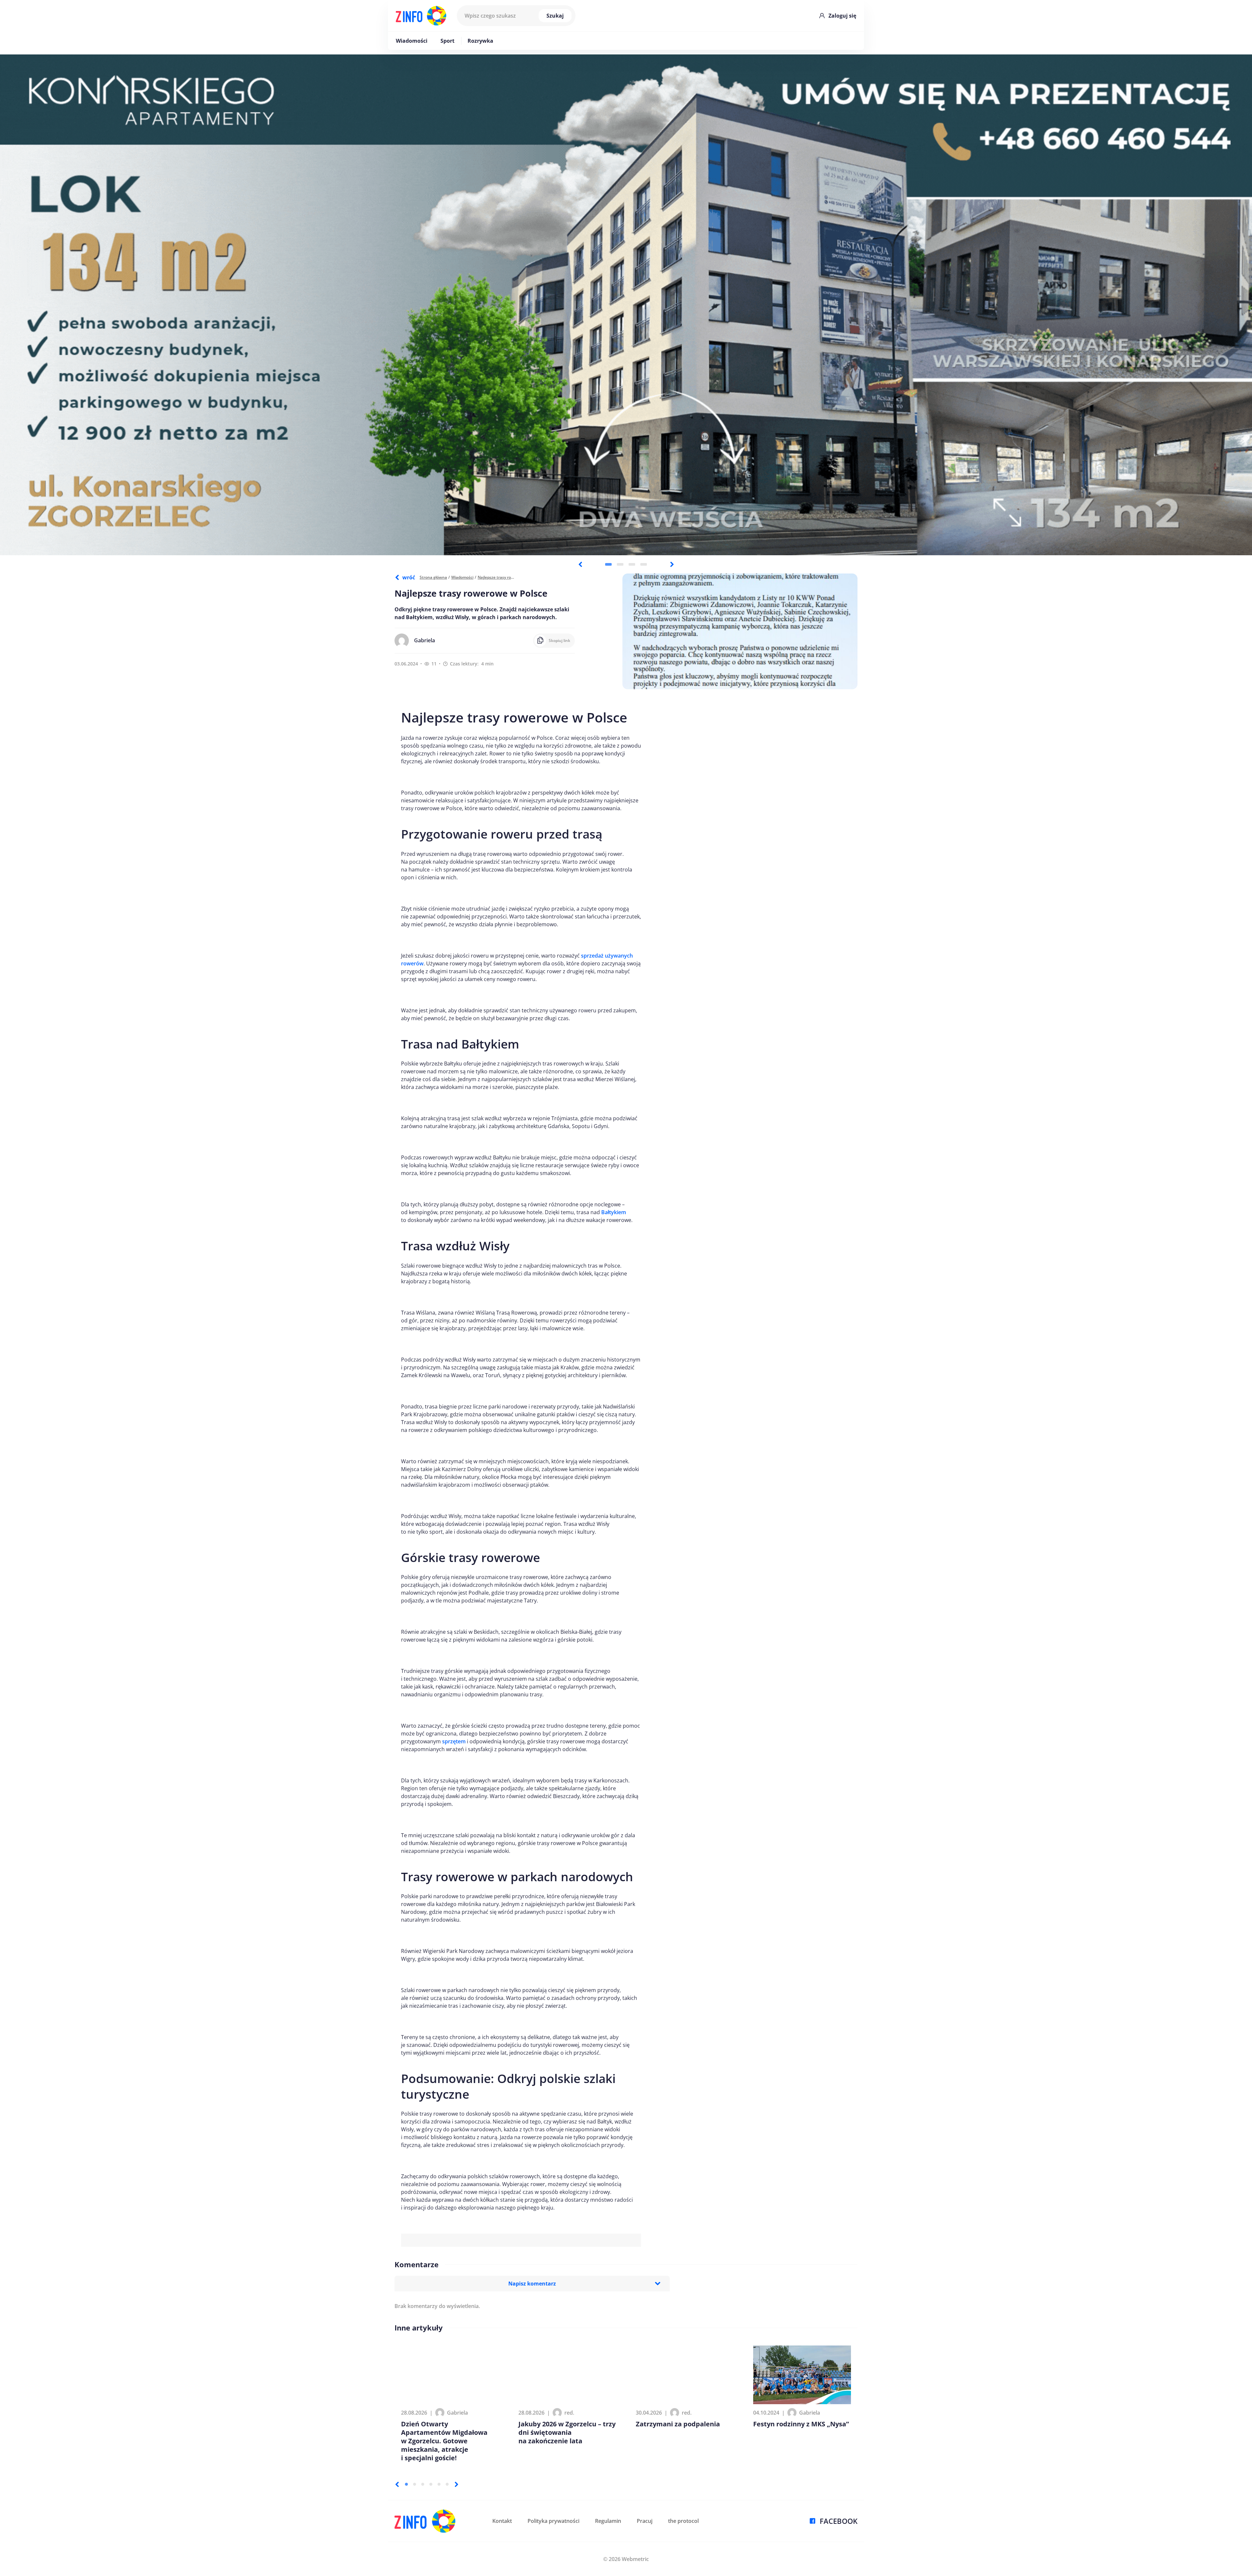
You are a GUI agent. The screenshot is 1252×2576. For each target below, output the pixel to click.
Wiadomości (412, 41)
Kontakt (502, 2521)
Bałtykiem (614, 1212)
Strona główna (433, 577)
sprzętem (454, 1741)
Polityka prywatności (553, 2521)
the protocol (683, 2521)
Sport (447, 41)
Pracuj (645, 2521)
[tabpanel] (626, 305)
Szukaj (555, 16)
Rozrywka (480, 41)
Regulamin (608, 2521)
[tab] (608, 564)
